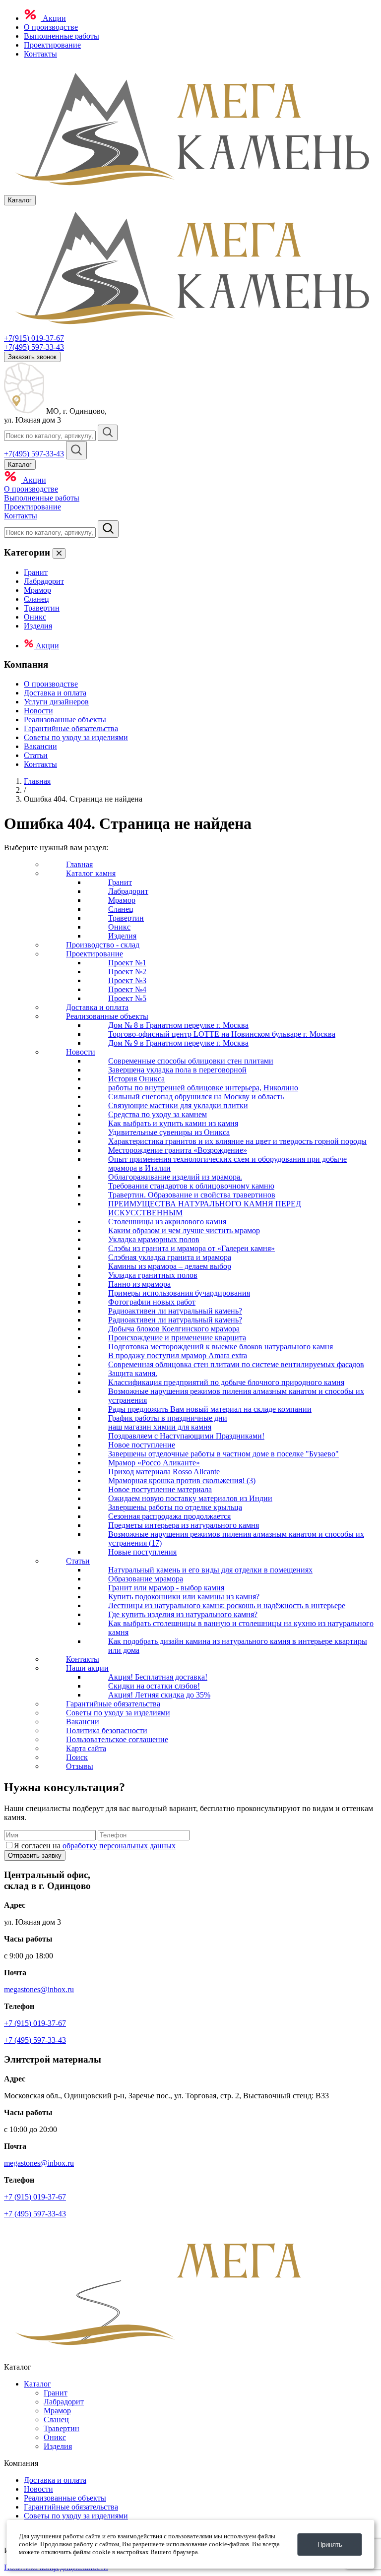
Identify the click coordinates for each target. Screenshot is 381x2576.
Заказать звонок (32, 357)
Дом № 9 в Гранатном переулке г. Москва (178, 1043)
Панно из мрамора (139, 1284)
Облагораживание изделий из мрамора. (175, 1177)
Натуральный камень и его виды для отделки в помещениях (210, 1570)
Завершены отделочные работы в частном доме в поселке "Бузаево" (223, 1454)
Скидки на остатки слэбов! (154, 1686)
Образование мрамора (146, 1579)
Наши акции (87, 1668)
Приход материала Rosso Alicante (164, 1472)
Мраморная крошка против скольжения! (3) (182, 1480)
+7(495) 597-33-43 (34, 347)
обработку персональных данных (119, 1846)
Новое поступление (142, 1445)
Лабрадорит (44, 581)
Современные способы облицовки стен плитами (191, 1061)
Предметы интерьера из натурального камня (184, 1525)
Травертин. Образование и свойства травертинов (192, 1195)
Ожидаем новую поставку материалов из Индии (190, 1498)
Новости (38, 711)
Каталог (37, 2384)
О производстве (51, 27)
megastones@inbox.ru (39, 1989)
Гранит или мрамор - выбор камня (166, 1588)
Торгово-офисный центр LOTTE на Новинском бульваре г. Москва (222, 1034)
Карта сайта (86, 1748)
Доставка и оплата (55, 693)
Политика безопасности (107, 1730)
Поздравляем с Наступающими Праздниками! (186, 1436)
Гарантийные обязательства (71, 728)
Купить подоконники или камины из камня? (184, 1597)
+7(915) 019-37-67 (34, 338)
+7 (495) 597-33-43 (35, 2040)
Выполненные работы (62, 36)
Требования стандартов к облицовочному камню (191, 1186)
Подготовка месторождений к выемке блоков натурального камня (221, 1347)
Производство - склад (103, 945)
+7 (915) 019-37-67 (35, 2023)
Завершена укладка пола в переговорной (177, 1070)
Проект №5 (127, 998)
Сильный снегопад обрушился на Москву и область (196, 1097)
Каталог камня (91, 873)
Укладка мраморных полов (154, 1239)
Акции (53, 18)
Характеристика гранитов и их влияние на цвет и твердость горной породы (237, 1141)
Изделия (38, 626)
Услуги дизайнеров (56, 702)
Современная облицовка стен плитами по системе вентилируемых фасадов (236, 1364)
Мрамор (37, 590)
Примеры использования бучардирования (179, 1293)
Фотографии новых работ (152, 1302)
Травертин (42, 608)
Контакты (40, 54)
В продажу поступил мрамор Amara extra (178, 1355)
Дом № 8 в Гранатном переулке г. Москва (178, 1025)
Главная (37, 781)
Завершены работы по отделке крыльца (175, 1507)
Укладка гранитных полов (153, 1275)
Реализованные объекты (65, 720)
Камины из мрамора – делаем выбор (170, 1266)
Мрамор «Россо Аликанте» (154, 1463)
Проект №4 (127, 989)
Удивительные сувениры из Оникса (169, 1132)
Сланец (36, 599)
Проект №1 (127, 963)
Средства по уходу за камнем (158, 1114)
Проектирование (52, 45)
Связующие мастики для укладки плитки (178, 1105)
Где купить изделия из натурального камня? (183, 1614)
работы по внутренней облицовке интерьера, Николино (203, 1088)
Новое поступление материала (160, 1489)
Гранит (36, 572)
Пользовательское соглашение (117, 1739)
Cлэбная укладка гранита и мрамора (170, 1257)
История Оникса (136, 1079)
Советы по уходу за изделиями (76, 737)
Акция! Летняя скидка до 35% (159, 1695)
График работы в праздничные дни (168, 1418)
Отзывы (80, 1766)
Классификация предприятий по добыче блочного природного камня (226, 1382)
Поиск (77, 1757)
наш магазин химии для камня (160, 1427)
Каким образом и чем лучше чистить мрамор (184, 1230)
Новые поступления (142, 1552)
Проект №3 (127, 980)
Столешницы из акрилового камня (167, 1222)
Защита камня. (133, 1373)
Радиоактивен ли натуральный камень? (175, 1311)
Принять (330, 2545)
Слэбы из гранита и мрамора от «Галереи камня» (191, 1248)
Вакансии (40, 746)
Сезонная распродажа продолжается (169, 1516)
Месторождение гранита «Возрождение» (178, 1150)
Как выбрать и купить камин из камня (173, 1123)
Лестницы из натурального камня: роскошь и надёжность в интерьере (227, 1605)
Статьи (36, 755)
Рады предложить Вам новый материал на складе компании (210, 1409)
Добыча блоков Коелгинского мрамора (174, 1329)
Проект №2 (127, 972)
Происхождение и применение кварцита (177, 1338)
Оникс (35, 617)
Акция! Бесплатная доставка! (158, 1677)
